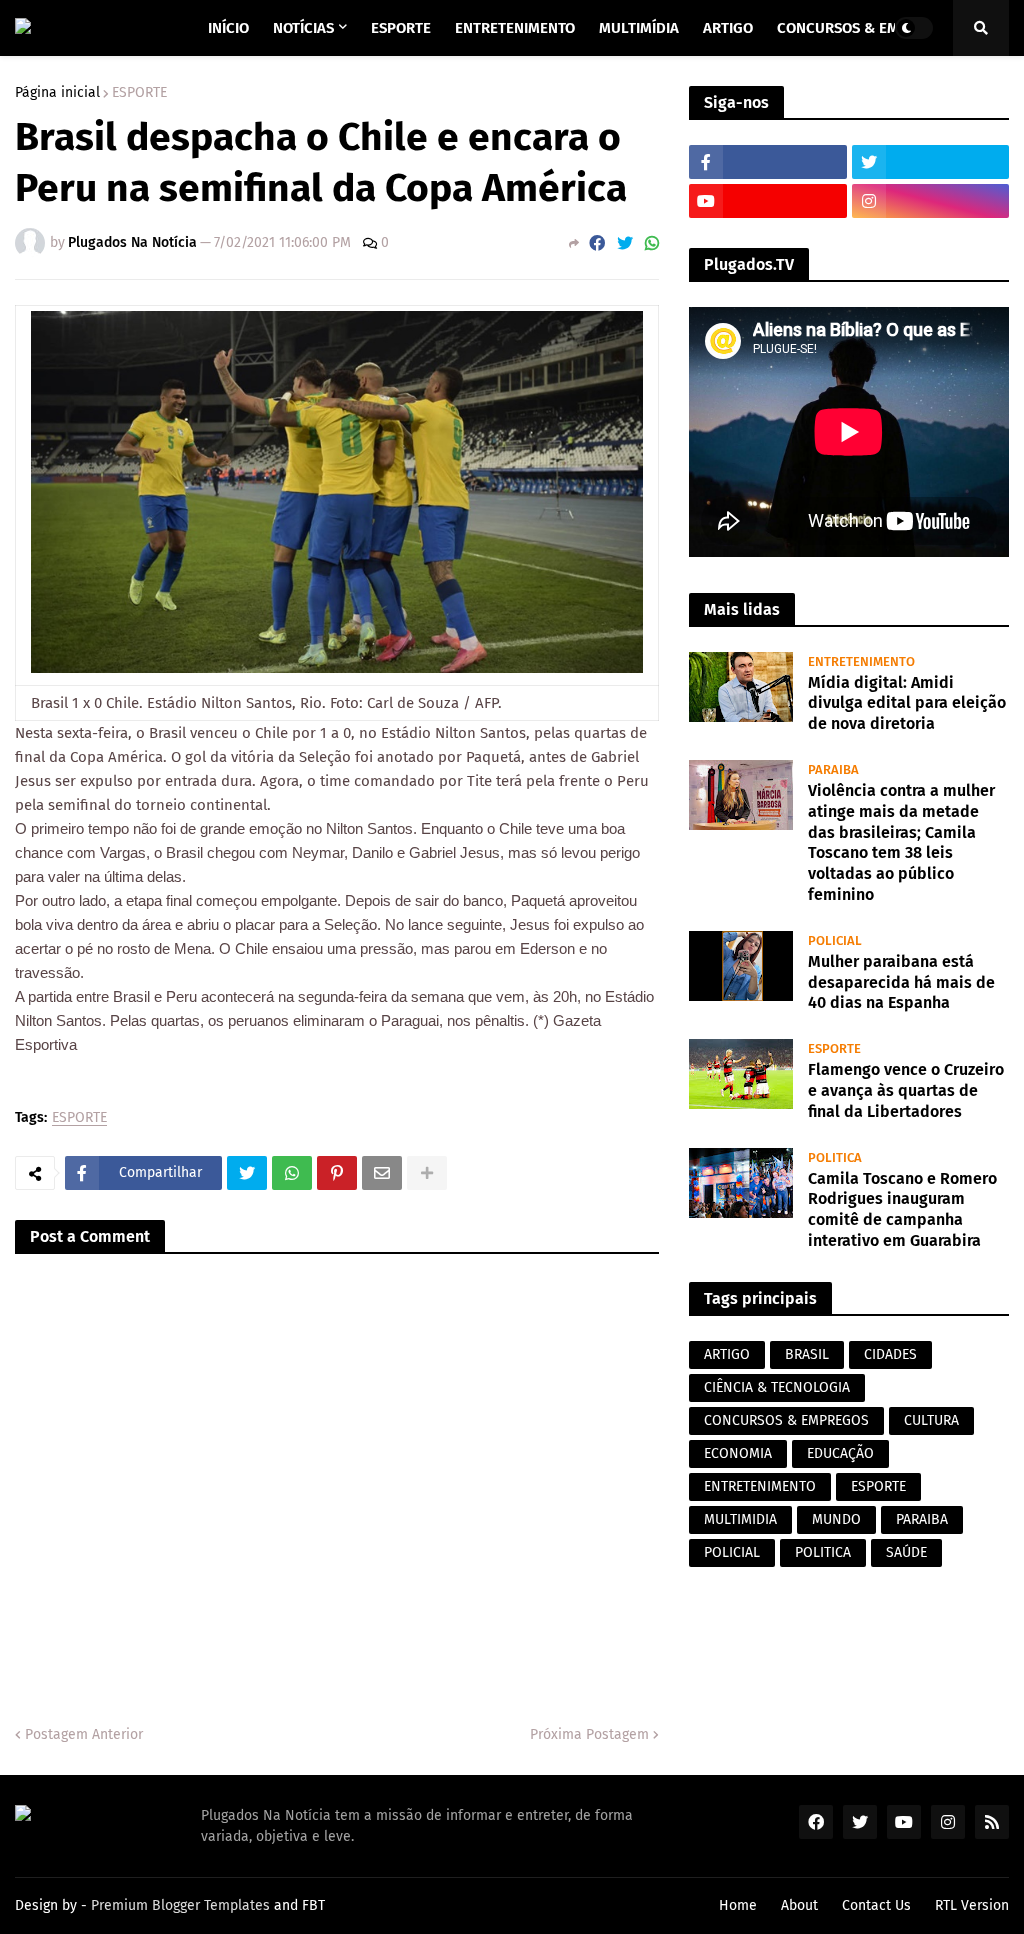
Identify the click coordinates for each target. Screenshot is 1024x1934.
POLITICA (823, 1552)
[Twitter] (625, 243)
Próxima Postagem (589, 1734)
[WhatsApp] (652, 243)
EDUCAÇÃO (840, 1453)
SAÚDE (906, 1552)
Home (738, 1905)
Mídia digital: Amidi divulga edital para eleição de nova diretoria (907, 703)
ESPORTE (139, 93)
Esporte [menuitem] (401, 28)
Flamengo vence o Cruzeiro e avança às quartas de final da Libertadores (906, 1090)
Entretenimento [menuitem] (515, 28)
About (799, 1905)
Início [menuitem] (228, 28)
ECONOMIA (738, 1453)
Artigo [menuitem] (728, 28)
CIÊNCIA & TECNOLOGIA (777, 1387)
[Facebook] (597, 243)
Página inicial (57, 93)
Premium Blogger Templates (180, 1905)
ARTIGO (727, 1354)
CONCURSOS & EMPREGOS (786, 1420)
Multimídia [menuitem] (639, 28)
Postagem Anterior (84, 1734)
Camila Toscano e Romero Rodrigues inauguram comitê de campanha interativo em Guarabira (902, 1209)
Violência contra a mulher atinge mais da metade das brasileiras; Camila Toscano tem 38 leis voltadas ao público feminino (901, 842)
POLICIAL (732, 1552)
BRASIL (807, 1354)
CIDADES (890, 1354)
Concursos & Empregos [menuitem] (865, 28)
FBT (313, 1905)
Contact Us (876, 1905)
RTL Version (972, 1905)
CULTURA (931, 1420)
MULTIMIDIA (740, 1519)
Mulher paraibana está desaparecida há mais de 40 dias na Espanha (901, 982)
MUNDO (836, 1519)
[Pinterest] (337, 1173)
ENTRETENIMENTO (760, 1486)
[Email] (382, 1173)
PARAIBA (922, 1519)
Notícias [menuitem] (303, 28)
